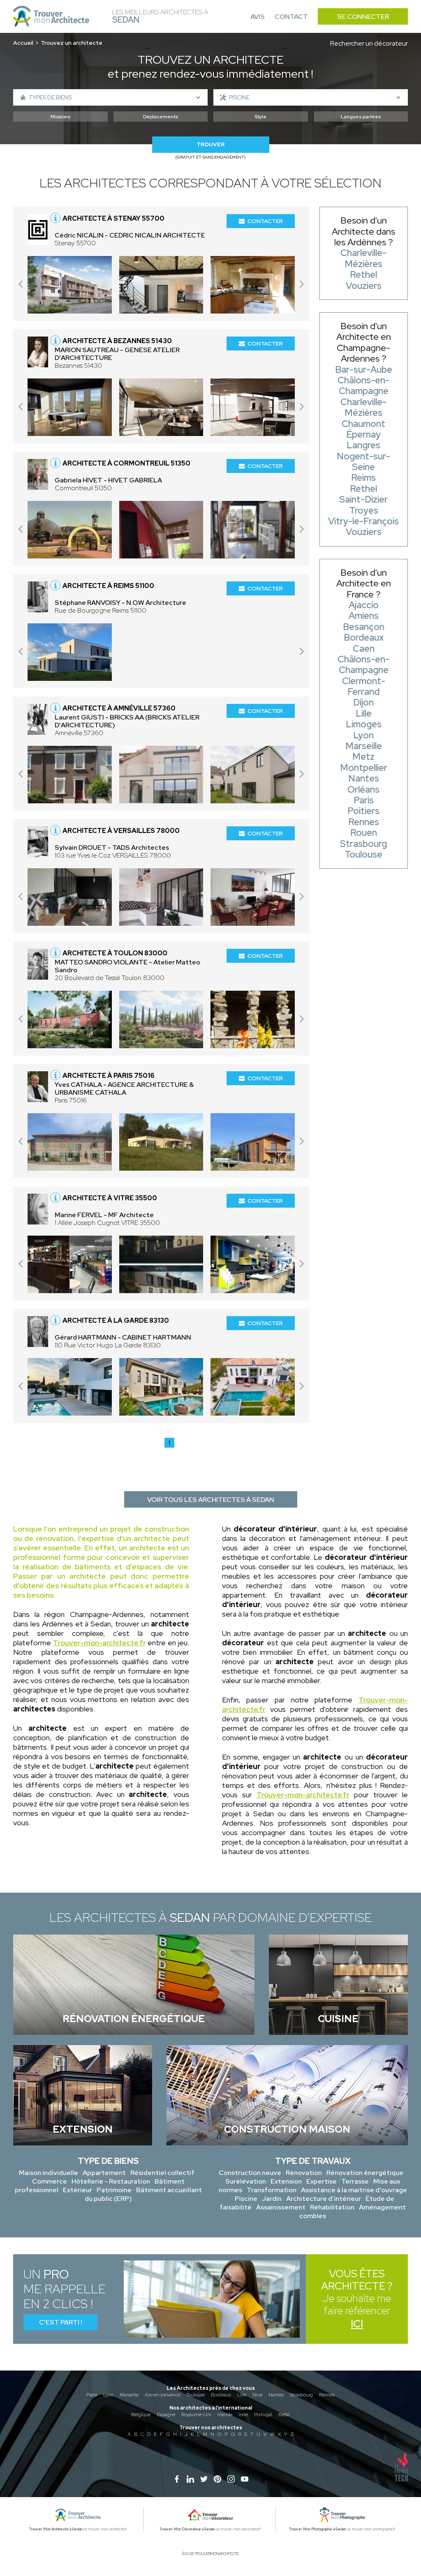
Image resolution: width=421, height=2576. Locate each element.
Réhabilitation (332, 2207)
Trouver (210, 144)
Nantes (276, 2395)
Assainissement (281, 2207)
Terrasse (355, 2181)
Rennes (327, 2395)
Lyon (108, 2395)
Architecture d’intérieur (324, 2199)
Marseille (129, 2395)
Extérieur (77, 2190)
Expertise (322, 2181)
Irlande (225, 2415)
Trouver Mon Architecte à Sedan (56, 2529)
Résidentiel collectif (162, 2173)
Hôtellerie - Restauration (111, 2181)
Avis (258, 17)
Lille (242, 2395)
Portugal (263, 2415)
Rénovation (304, 2173)
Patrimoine (114, 2190)
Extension (286, 2181)
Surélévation (246, 2181)
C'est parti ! (61, 2322)
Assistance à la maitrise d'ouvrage (354, 2190)
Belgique (141, 2415)
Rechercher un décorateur (369, 43)
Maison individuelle (49, 2173)
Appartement (104, 2173)
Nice (257, 2395)
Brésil (284, 2415)
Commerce (50, 2181)
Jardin (272, 2199)
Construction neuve (250, 2173)
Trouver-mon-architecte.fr (99, 1643)
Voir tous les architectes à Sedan (211, 1500)
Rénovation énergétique (365, 2173)
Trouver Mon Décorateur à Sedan (187, 2529)
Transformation (272, 2190)
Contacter (265, 221)
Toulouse (195, 2395)
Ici (357, 2324)
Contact (291, 17)
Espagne (166, 2415)
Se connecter (363, 17)
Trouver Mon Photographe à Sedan (317, 2529)
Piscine (246, 2199)
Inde (243, 2415)
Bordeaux (221, 2395)
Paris (92, 2395)
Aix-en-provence (162, 2395)
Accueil (23, 43)
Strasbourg (301, 2395)
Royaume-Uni (196, 2415)
